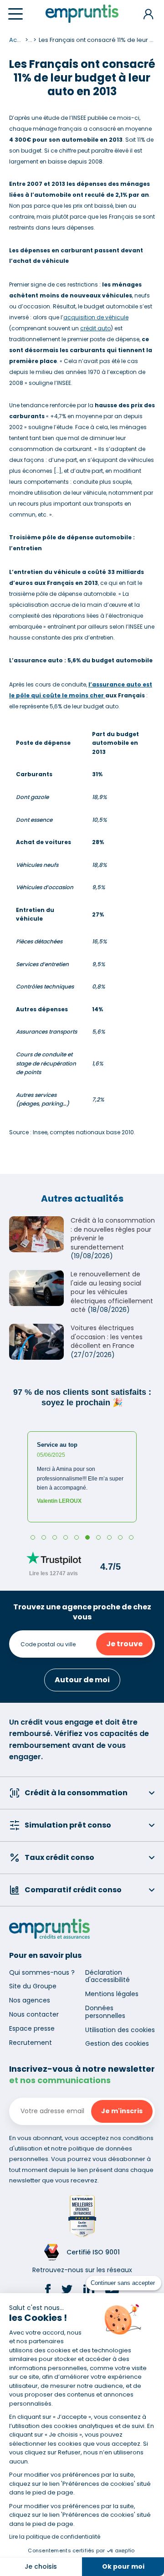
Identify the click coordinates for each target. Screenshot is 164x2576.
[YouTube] (112, 2291)
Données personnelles (105, 2012)
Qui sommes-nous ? (42, 1972)
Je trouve (124, 1644)
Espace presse (32, 2028)
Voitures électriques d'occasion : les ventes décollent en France (107, 1337)
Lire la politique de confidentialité (55, 2537)
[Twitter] (67, 2291)
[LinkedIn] (89, 2291)
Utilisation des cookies (120, 2030)
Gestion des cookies (117, 2043)
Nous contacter (34, 2014)
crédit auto (95, 328)
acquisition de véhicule (96, 317)
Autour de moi (82, 1680)
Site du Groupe (33, 1986)
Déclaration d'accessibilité (108, 1976)
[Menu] (15, 14)
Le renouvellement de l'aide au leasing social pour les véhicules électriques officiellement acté (112, 1292)
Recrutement (31, 2043)
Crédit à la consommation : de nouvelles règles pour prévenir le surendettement (113, 1234)
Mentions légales (112, 1994)
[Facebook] (48, 2291)
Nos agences (30, 2000)
